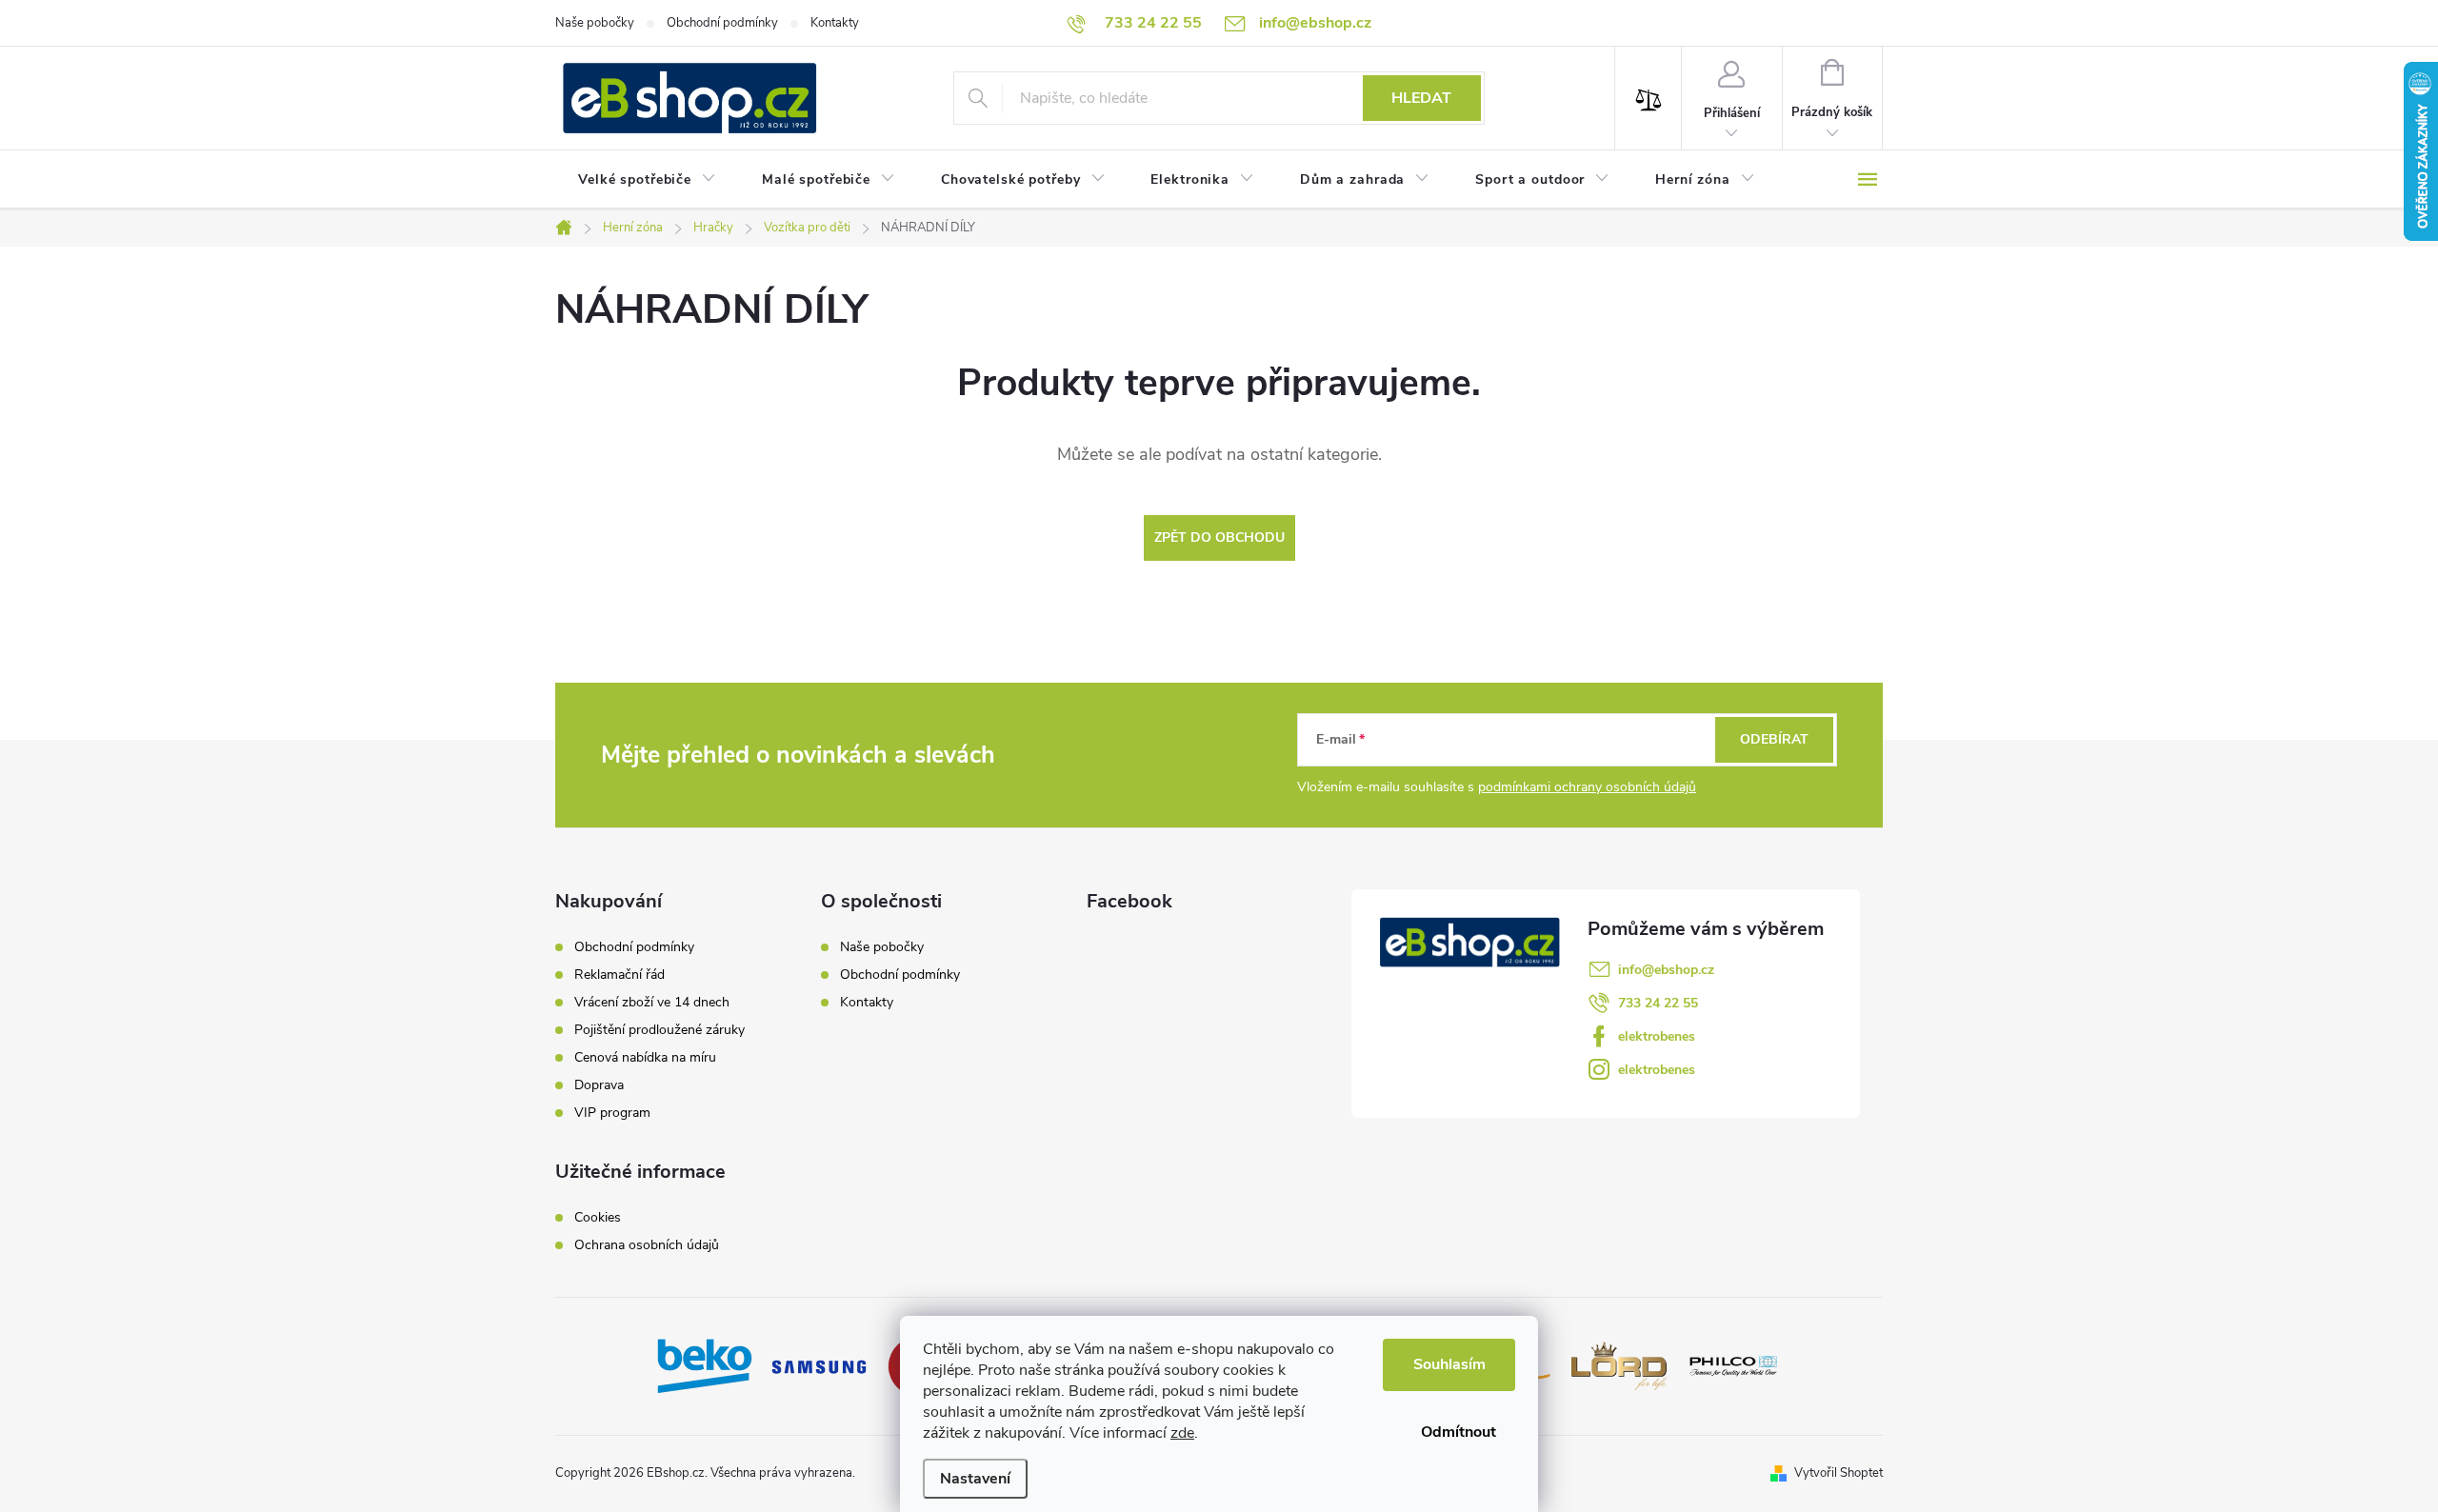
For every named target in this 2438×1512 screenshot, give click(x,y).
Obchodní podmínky (722, 23)
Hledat (1421, 98)
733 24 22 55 (1658, 1003)
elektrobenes (1657, 1036)
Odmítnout (1459, 1432)
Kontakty (835, 23)
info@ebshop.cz (1666, 970)
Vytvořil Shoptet (1838, 1473)
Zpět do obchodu (1219, 537)
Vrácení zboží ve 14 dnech (652, 1003)
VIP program (612, 1113)
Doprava (599, 1085)
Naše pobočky (595, 23)
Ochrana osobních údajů (647, 1245)
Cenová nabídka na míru (645, 1058)
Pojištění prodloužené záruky (659, 1030)
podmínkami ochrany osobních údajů (1587, 787)
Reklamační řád (619, 975)
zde (1182, 1433)
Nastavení (975, 1479)
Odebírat (1774, 739)
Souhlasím (1449, 1364)
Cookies (598, 1218)
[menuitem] (647, 180)
